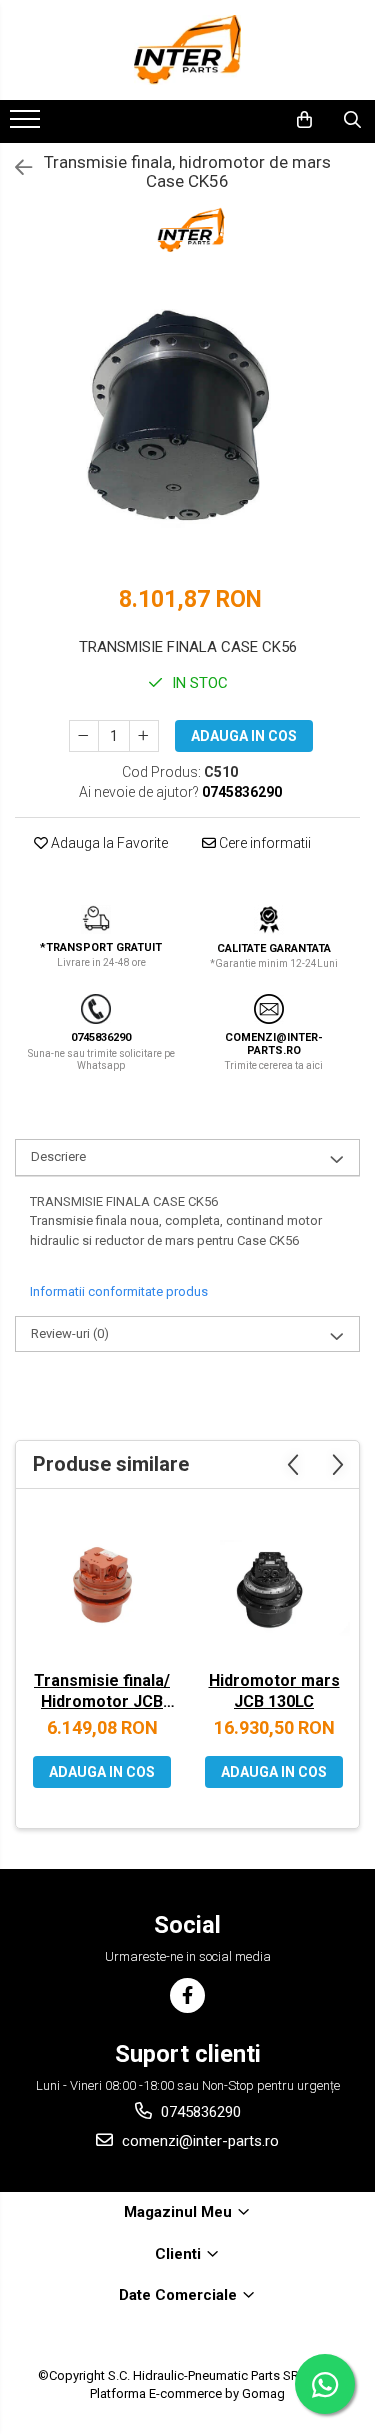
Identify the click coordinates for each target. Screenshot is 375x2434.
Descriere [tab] (58, 1156)
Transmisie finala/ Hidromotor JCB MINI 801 (102, 1693)
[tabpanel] (187, 426)
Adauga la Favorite (108, 843)
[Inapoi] (15, 168)
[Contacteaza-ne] (252, 120)
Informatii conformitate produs (119, 1291)
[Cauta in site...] (352, 120)
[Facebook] (187, 1995)
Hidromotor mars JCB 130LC (274, 1691)
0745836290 (199, 2112)
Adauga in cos (244, 736)
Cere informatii (263, 843)
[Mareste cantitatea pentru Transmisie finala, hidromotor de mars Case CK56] (144, 736)
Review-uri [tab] (70, 1333)
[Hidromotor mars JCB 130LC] (274, 1585)
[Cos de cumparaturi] (304, 120)
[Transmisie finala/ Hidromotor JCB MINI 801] (102, 1585)
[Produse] (27, 125)
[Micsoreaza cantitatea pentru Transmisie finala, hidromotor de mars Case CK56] (84, 736)
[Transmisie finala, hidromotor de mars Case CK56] (187, 426)
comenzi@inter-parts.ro (198, 2141)
